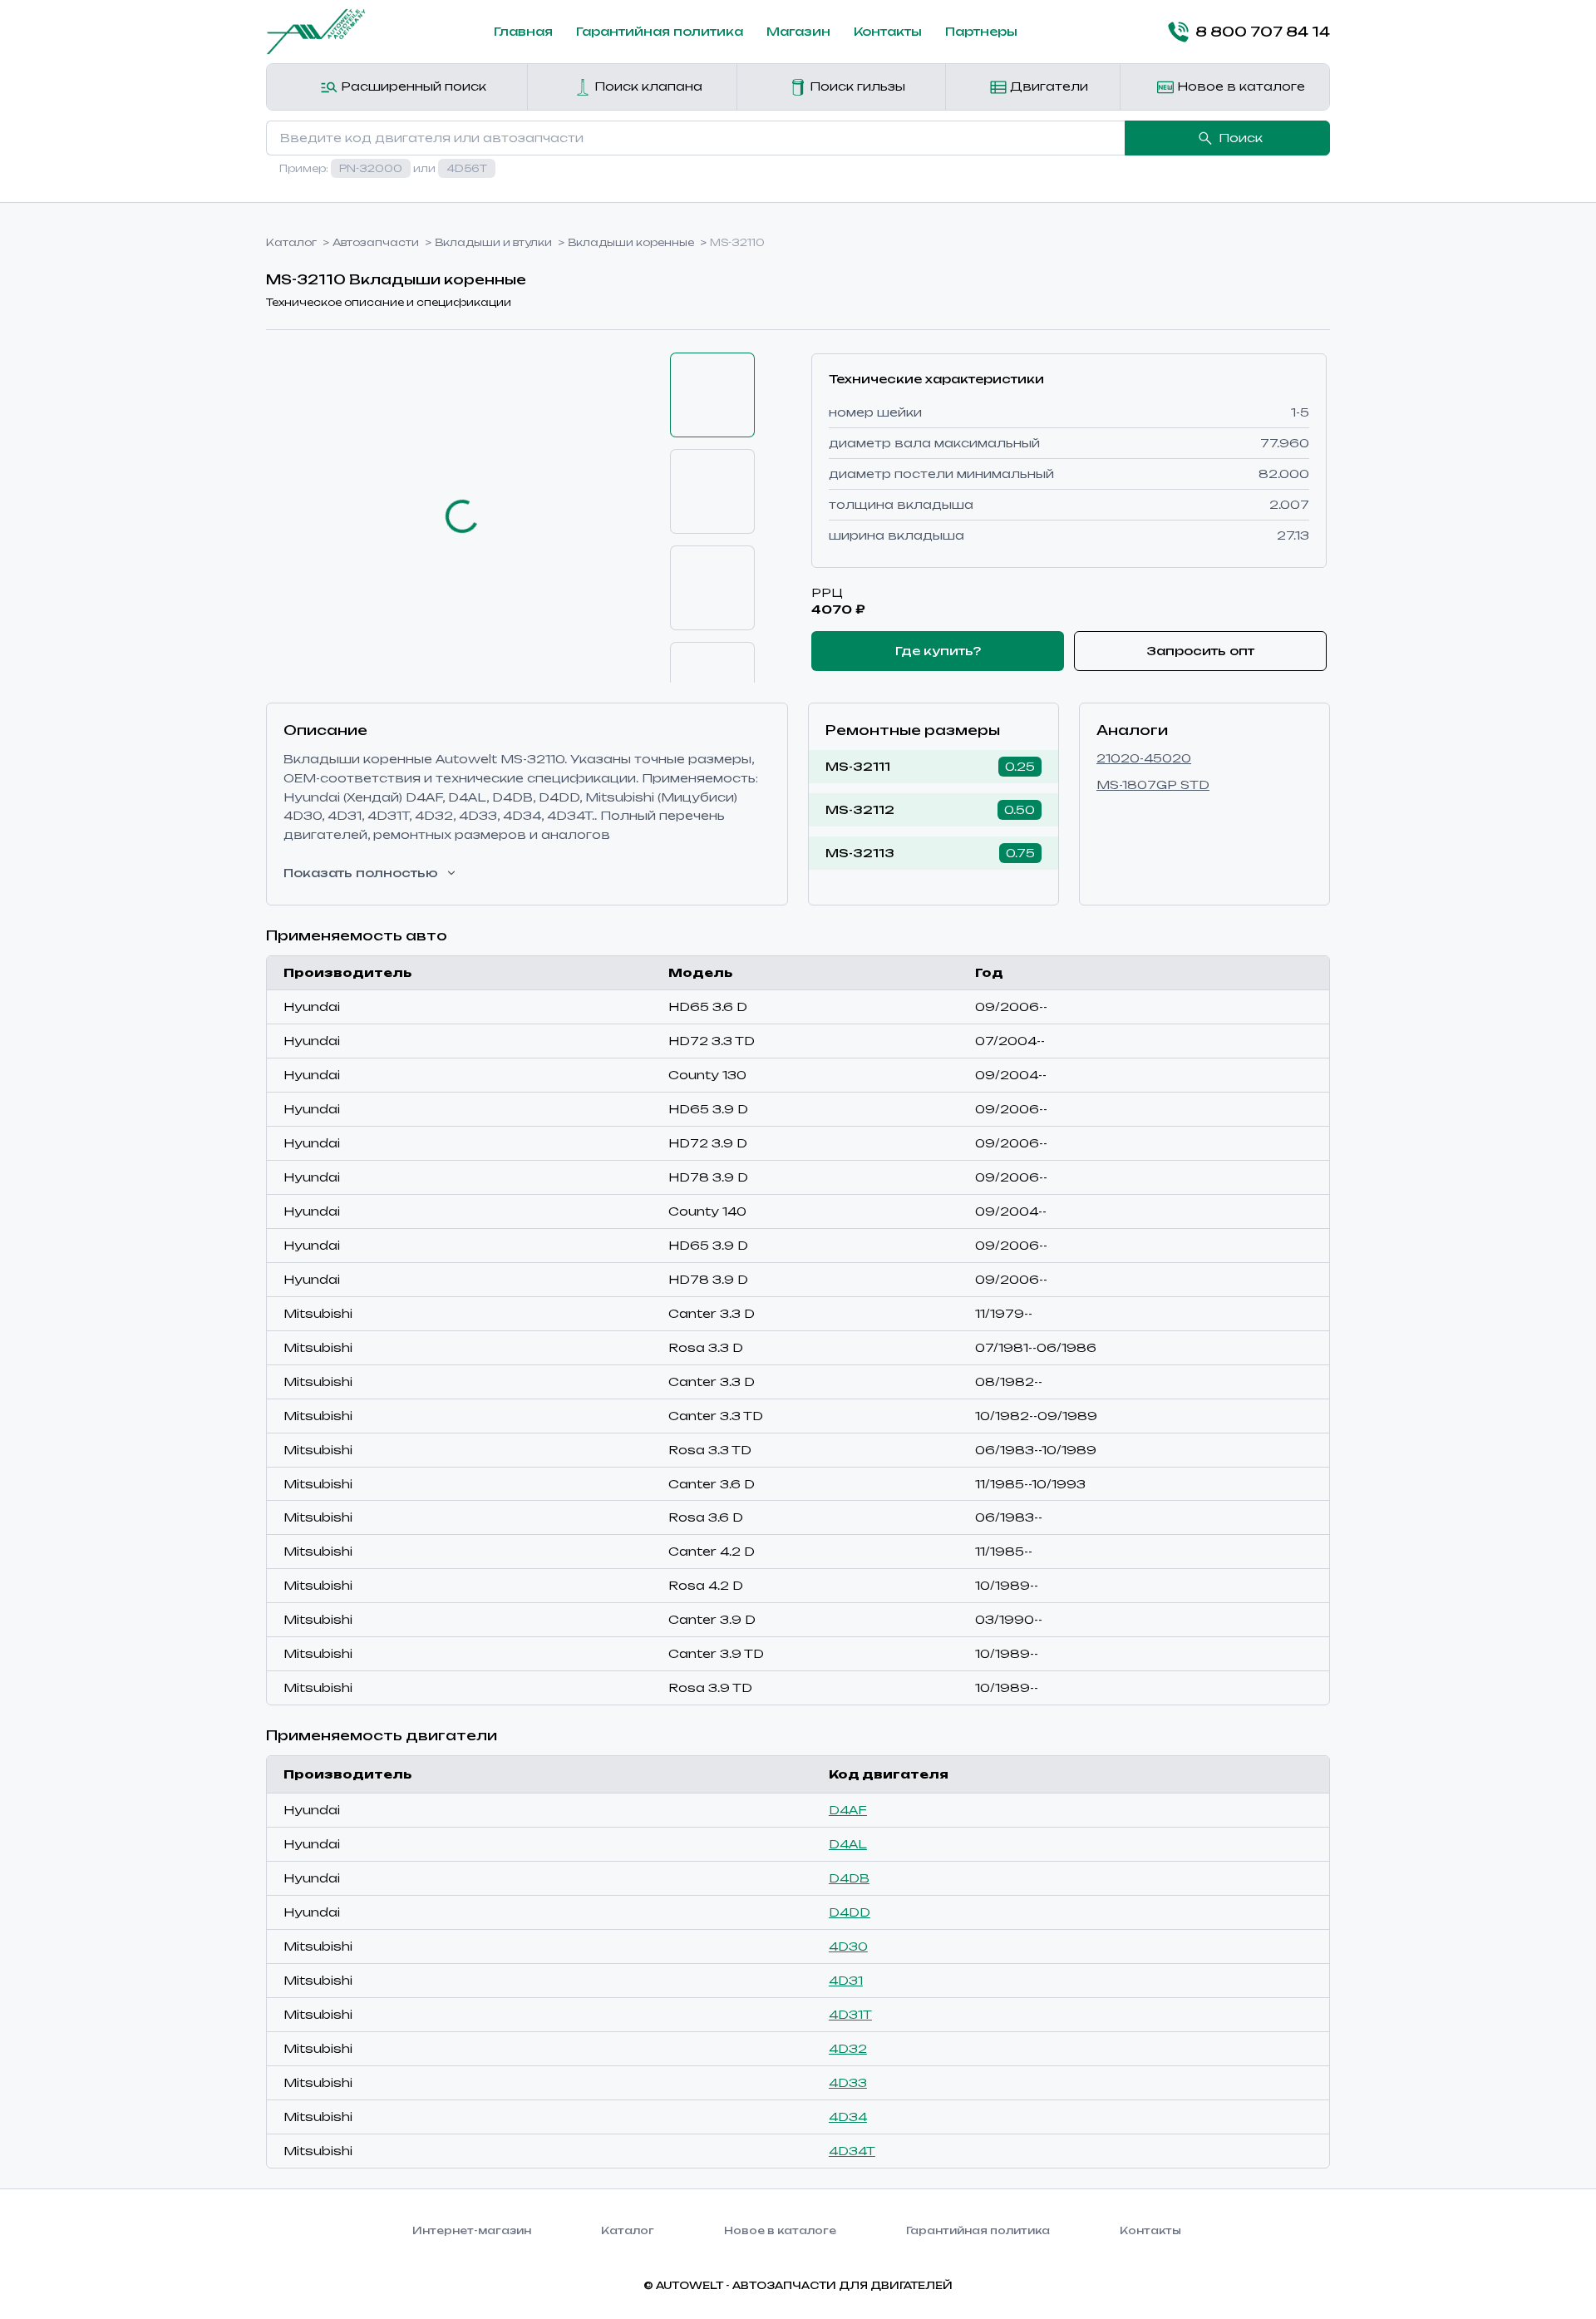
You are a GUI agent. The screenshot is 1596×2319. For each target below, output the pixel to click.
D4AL (848, 1844)
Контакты (888, 31)
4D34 (848, 2117)
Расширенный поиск (412, 86)
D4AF (848, 1810)
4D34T (852, 2151)
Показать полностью (361, 873)
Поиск (1241, 138)
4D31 (846, 1980)
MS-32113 (860, 853)
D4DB (849, 1878)
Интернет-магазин (472, 2230)
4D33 (848, 2082)
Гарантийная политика (660, 31)
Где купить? (938, 651)
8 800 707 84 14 (1263, 32)
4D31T (850, 2014)
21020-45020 (1144, 758)
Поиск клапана (647, 86)
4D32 (848, 2048)
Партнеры (981, 31)
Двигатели (1047, 86)
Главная (523, 31)
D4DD (850, 1912)
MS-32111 (858, 766)
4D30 (848, 1946)
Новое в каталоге (1239, 86)
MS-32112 (860, 809)
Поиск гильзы (856, 86)
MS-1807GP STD (1153, 785)
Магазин (798, 31)
